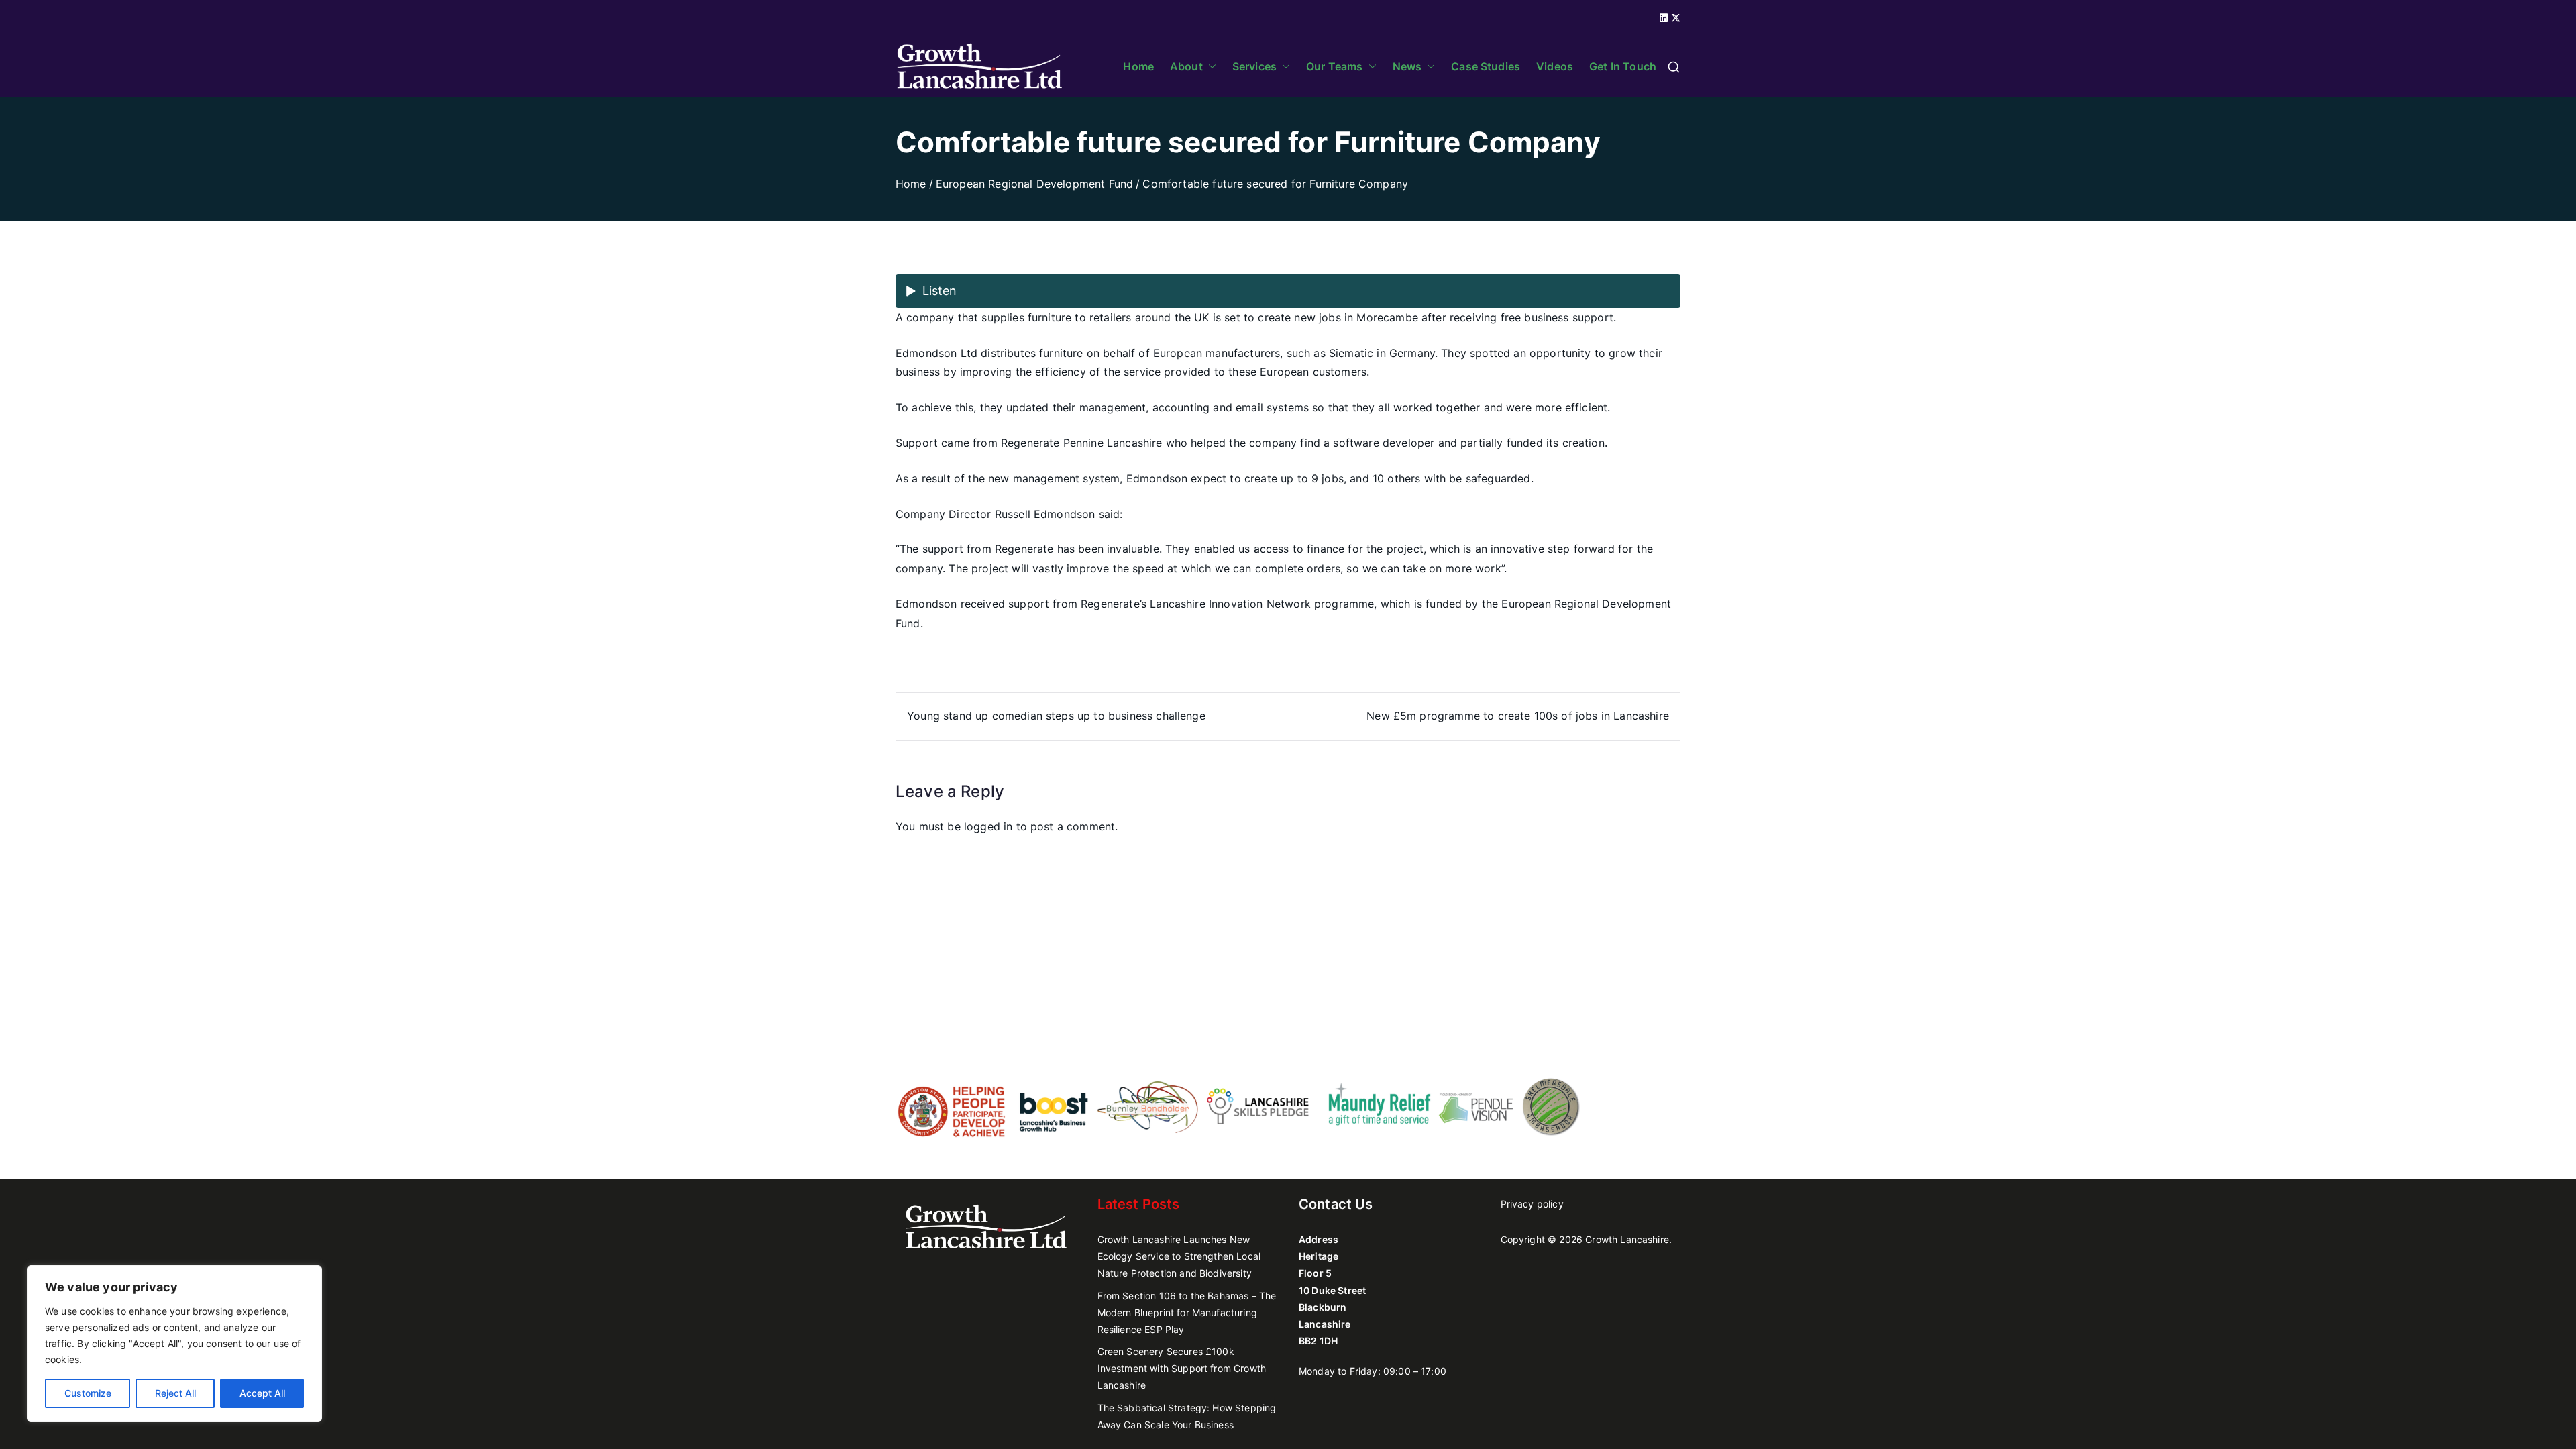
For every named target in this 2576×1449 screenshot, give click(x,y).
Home (1138, 66)
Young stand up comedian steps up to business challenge (1056, 716)
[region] (174, 1344)
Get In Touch (1623, 66)
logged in (988, 826)
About (1186, 66)
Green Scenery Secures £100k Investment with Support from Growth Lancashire (1182, 1368)
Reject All (175, 1393)
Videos (1555, 66)
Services (1254, 66)
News (1407, 66)
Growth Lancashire (1627, 1239)
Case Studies (1486, 66)
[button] (1210, 66)
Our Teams (1334, 66)
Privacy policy (1532, 1204)
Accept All (262, 1393)
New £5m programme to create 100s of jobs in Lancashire (1518, 716)
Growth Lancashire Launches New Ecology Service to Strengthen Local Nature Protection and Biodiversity (1179, 1256)
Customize (88, 1393)
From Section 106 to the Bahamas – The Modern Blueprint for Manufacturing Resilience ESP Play (1187, 1312)
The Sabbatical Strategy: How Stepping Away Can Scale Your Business (1187, 1416)
